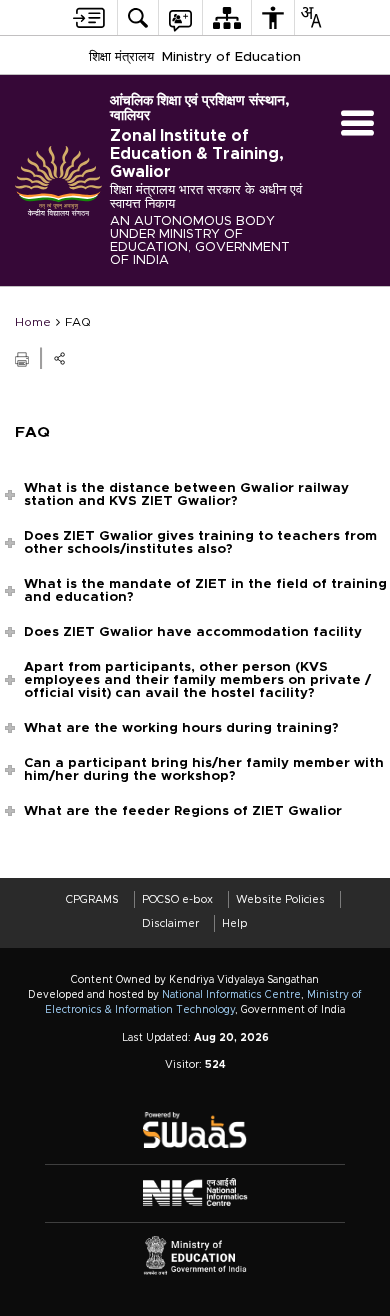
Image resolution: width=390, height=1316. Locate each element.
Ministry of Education (231, 57)
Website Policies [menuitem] (280, 899)
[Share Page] (60, 358)
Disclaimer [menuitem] (170, 923)
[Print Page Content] (23, 357)
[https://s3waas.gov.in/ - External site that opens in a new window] (195, 1130)
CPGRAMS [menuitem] (92, 899)
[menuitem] (89, 17)
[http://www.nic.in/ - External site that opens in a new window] (195, 1192)
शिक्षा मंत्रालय (121, 57)
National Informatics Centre (231, 995)
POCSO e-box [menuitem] (177, 899)
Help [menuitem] (235, 923)
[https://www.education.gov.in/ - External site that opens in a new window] (195, 1255)
